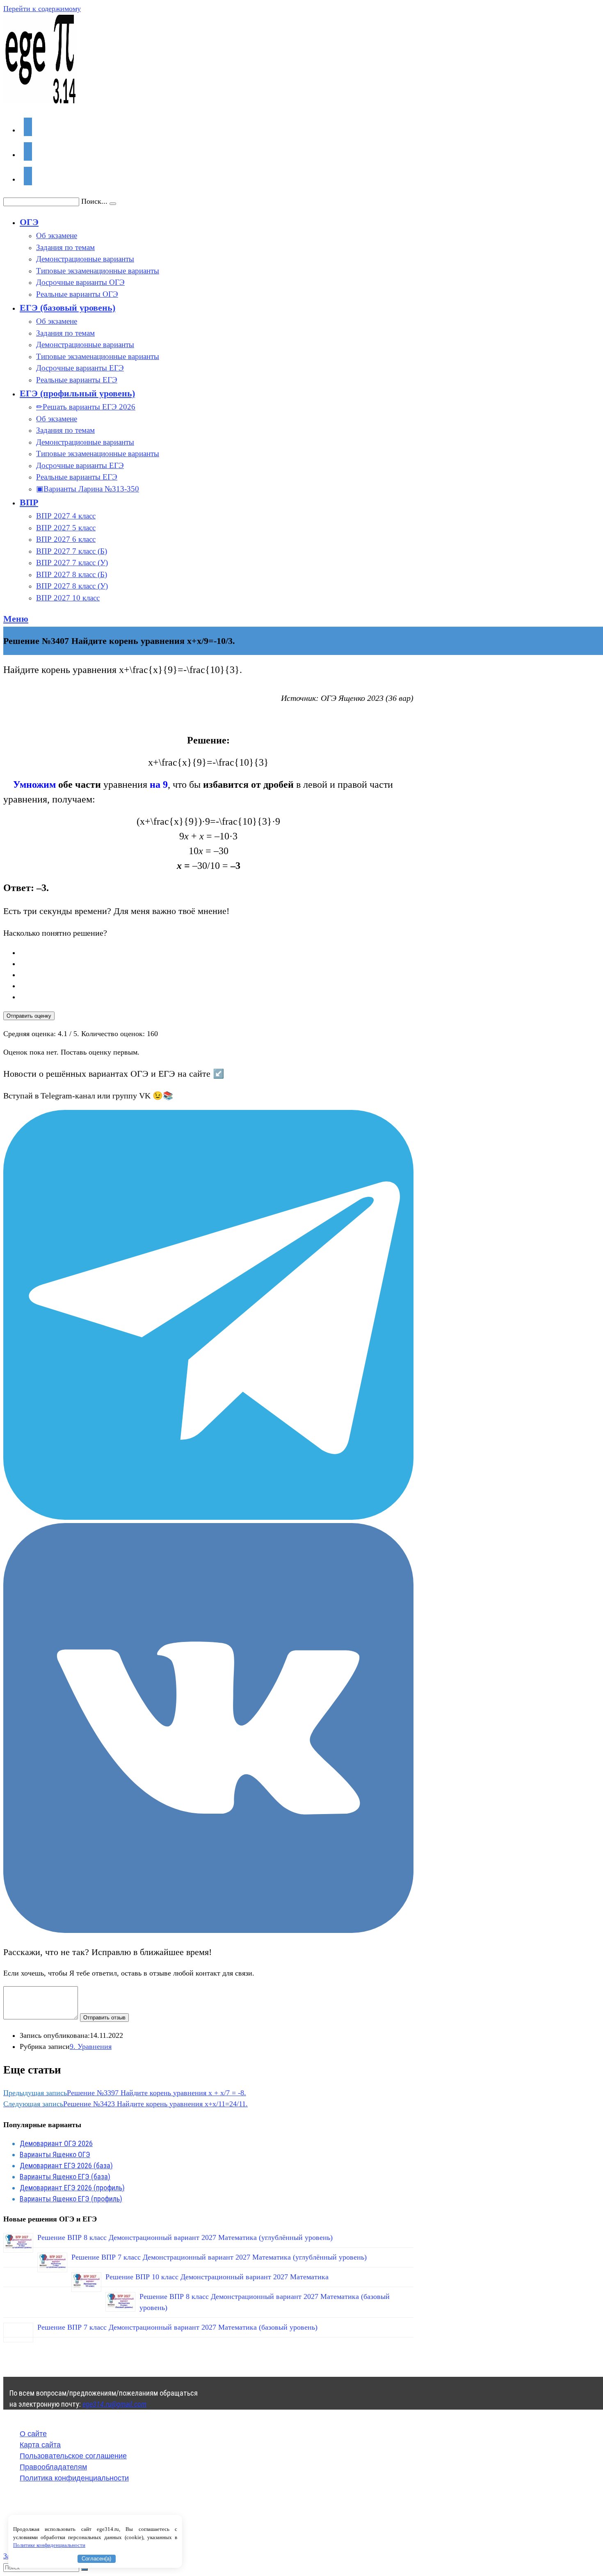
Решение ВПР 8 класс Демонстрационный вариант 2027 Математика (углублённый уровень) (185, 2237)
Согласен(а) (96, 2559)
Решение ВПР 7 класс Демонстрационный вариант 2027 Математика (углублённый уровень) (219, 2257)
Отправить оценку (29, 1016)
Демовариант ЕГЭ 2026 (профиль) (72, 2188)
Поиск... (94, 201)
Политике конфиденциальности (49, 2545)
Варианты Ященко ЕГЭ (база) (65, 2177)
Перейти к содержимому (42, 9)
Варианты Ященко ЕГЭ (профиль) (71, 2199)
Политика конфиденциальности (74, 2478)
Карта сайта (40, 2445)
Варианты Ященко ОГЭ (55, 2154)
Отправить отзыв (104, 2018)
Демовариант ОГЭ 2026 (56, 2143)
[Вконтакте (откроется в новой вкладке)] (28, 151)
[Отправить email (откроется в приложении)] (28, 176)
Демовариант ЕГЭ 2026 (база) (66, 2166)
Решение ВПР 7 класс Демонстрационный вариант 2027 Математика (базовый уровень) (177, 2327)
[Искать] (85, 2569)
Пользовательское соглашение (73, 2456)
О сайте (33, 2434)
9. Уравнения (91, 2046)
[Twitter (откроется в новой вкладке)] (28, 127)
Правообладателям (53, 2467)
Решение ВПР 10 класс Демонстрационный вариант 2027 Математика (217, 2277)
